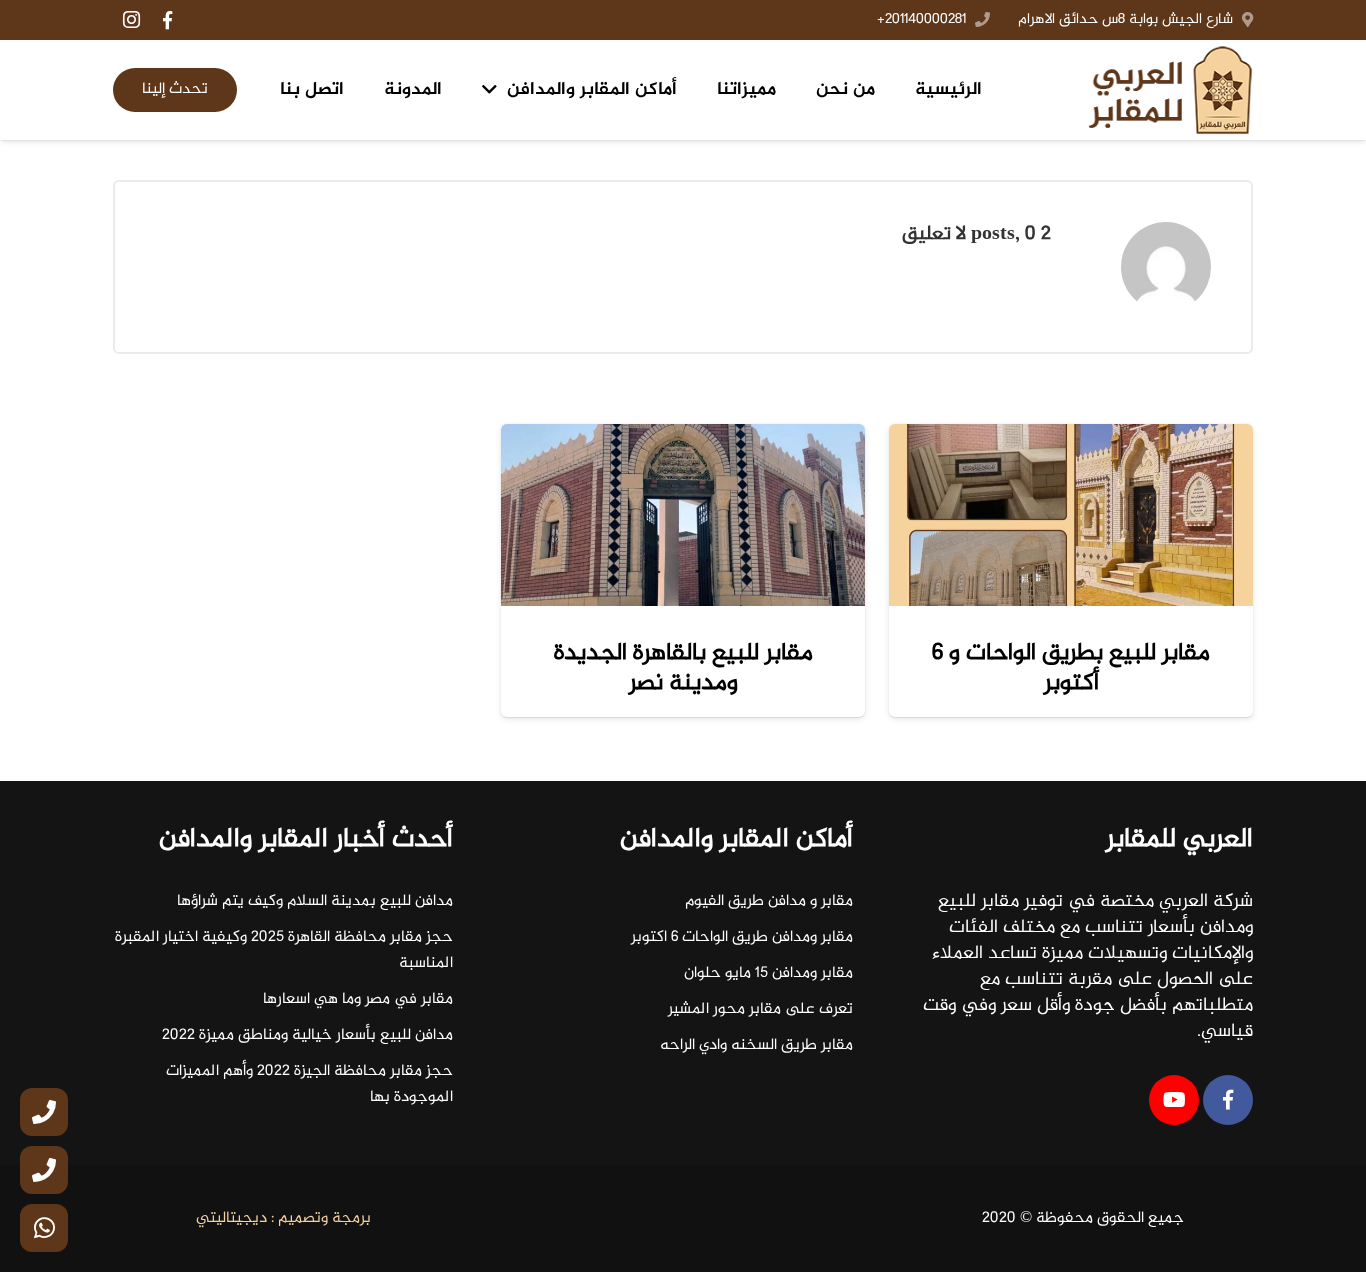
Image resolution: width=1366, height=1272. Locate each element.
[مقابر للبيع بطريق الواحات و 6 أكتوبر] (1071, 515)
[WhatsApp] (44, 1228)
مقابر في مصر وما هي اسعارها (358, 999)
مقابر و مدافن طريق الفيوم (769, 901)
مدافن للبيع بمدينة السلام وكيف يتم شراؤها (315, 901)
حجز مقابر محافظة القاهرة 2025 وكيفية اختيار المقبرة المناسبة (284, 950)
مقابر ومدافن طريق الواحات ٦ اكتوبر (742, 937)
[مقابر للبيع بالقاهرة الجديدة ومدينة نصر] (683, 515)
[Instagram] (131, 20)
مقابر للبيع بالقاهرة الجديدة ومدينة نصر (683, 668)
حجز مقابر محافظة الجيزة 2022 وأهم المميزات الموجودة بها (309, 1084)
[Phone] (44, 1112)
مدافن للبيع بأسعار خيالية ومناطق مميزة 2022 (307, 1035)
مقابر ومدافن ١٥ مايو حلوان (768, 973)
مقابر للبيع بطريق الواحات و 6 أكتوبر (1071, 668)
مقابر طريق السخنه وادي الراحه (756, 1045)
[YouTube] (1174, 1100)
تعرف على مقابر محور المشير (760, 1009)
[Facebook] (167, 20)
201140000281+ (921, 20)
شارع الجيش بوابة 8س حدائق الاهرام (1125, 20)
